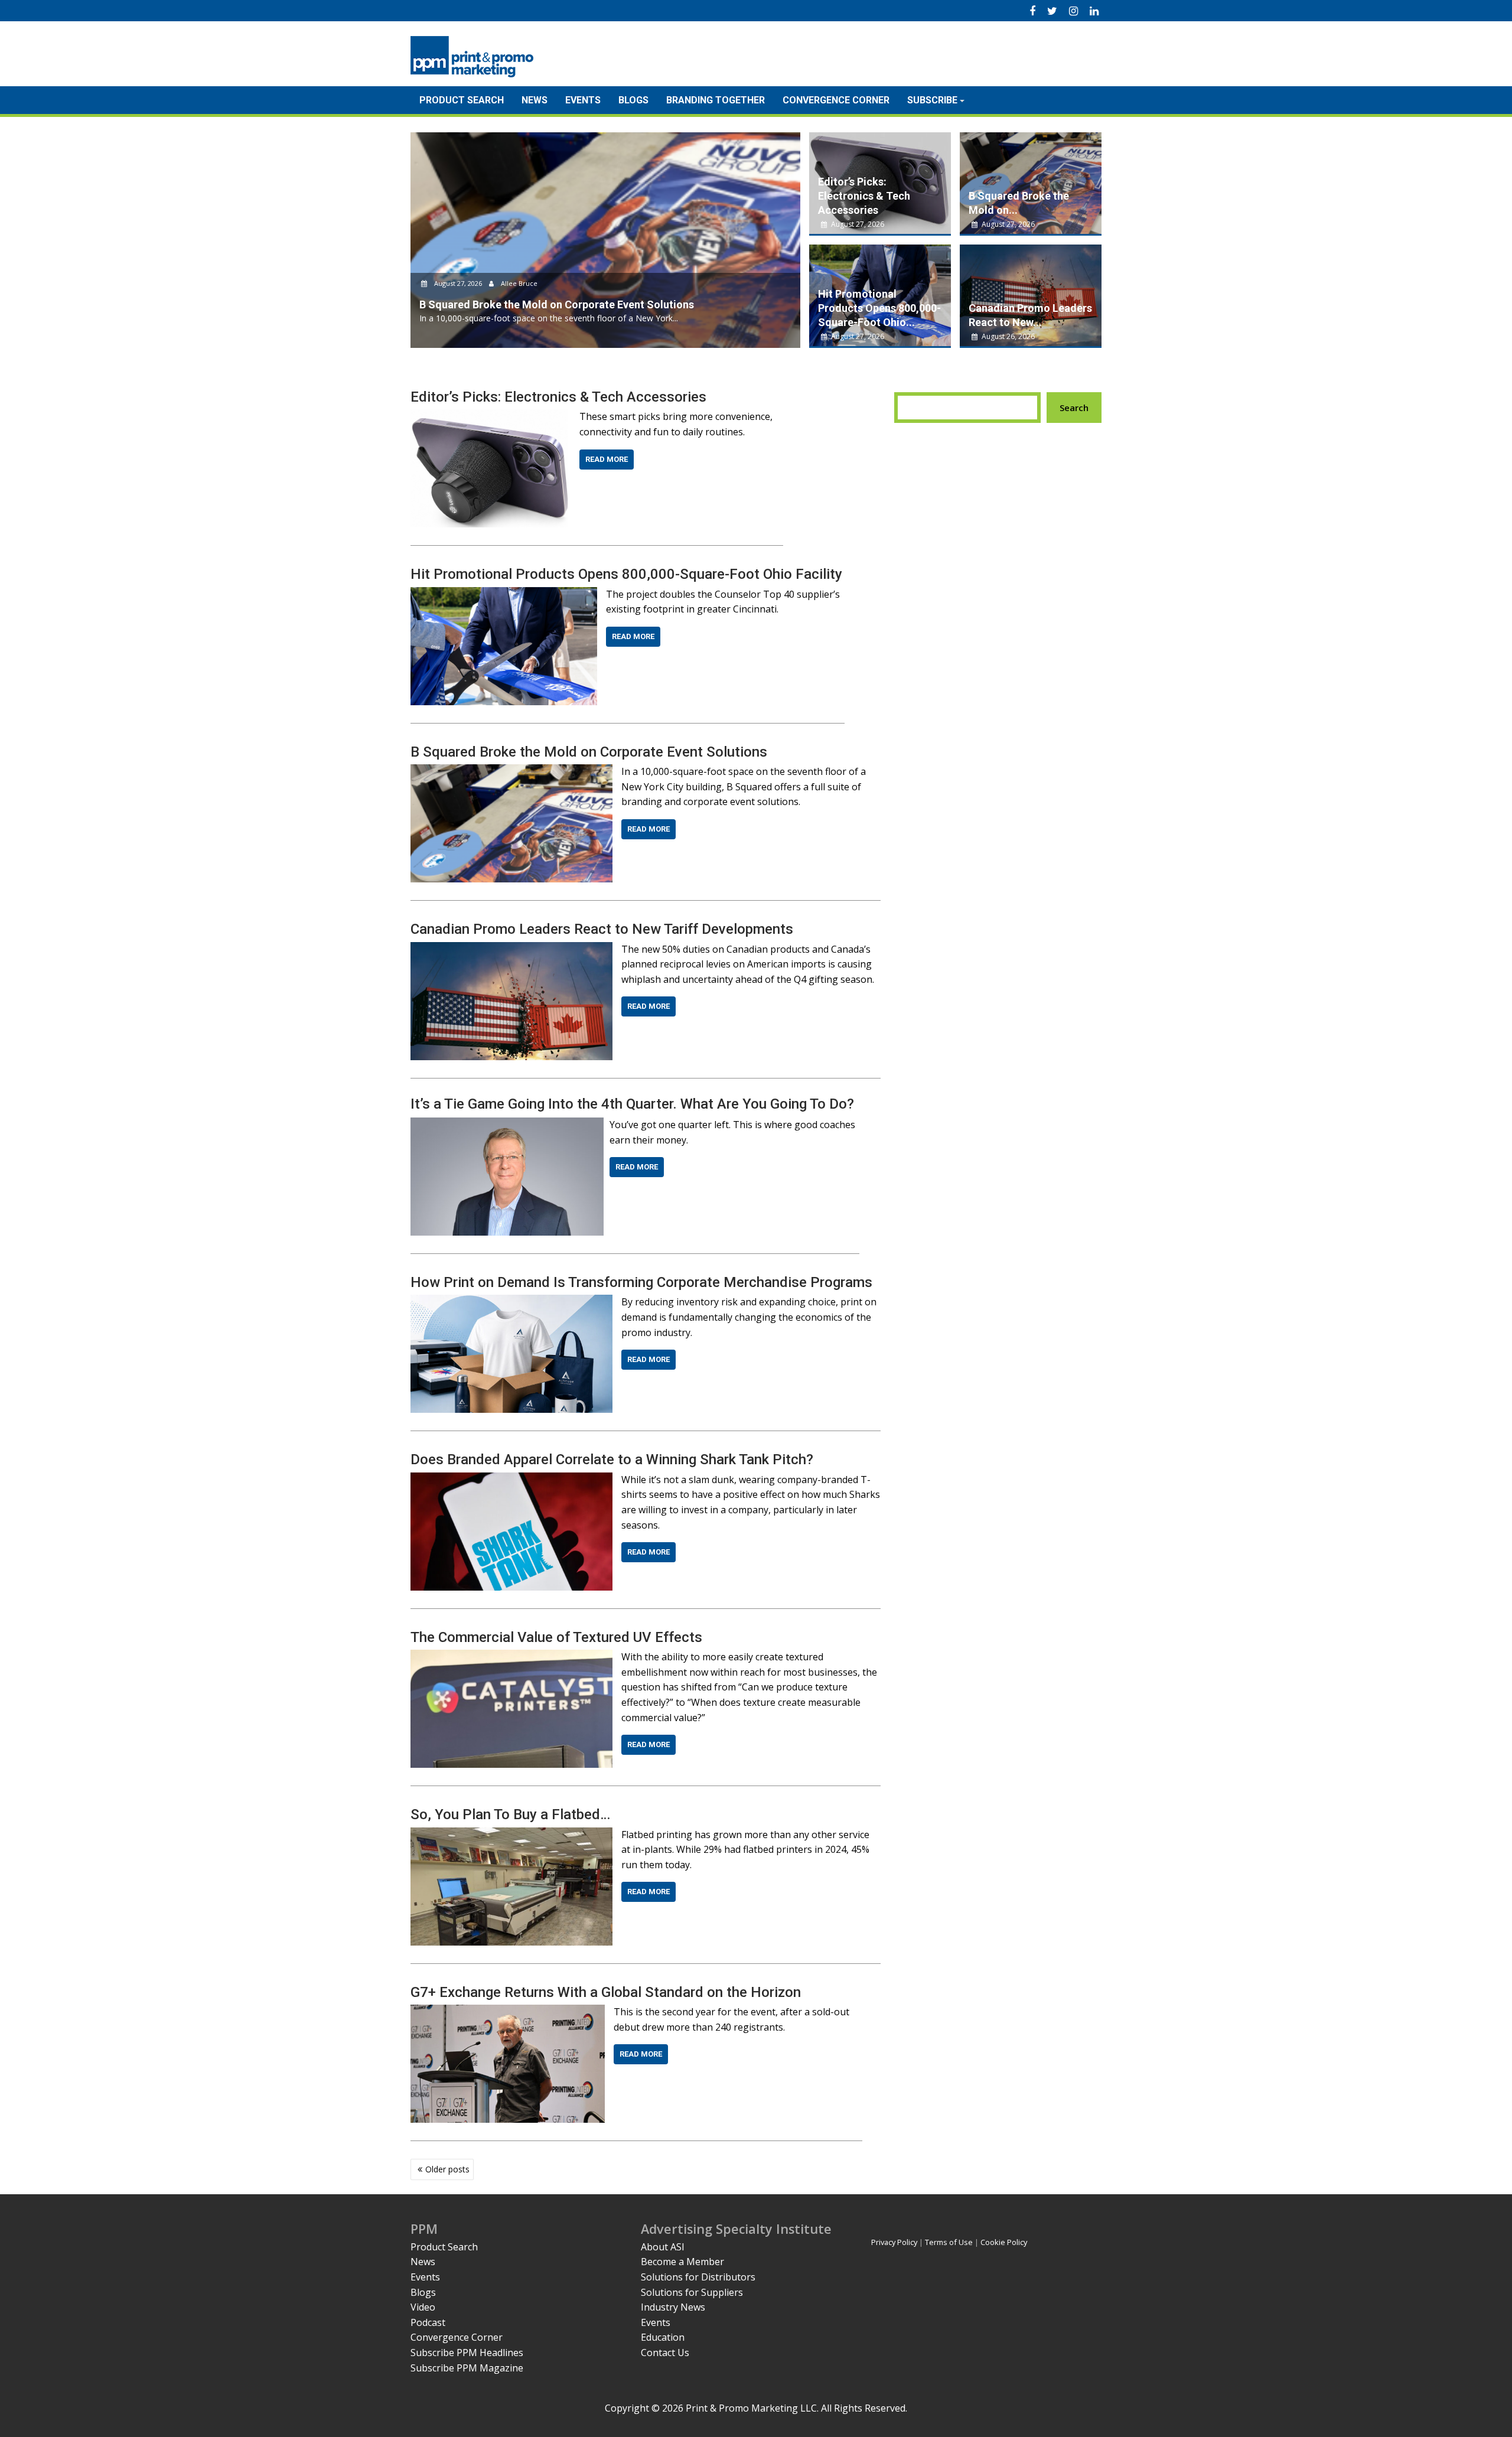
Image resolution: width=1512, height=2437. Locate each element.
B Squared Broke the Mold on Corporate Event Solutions (589, 752)
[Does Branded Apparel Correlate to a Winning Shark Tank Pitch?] (511, 1480)
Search (1074, 408)
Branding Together (716, 100)
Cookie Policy (1004, 2242)
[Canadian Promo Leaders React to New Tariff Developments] (511, 949)
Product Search (462, 100)
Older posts (447, 2169)
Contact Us (665, 2353)
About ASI (663, 2247)
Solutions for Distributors (698, 2277)
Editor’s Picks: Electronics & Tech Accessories (864, 196)
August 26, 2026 (1007, 336)
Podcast (428, 2322)
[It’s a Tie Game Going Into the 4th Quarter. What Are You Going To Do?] (507, 1125)
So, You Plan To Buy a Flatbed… (510, 1814)
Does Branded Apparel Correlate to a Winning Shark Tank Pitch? (612, 1459)
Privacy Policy (894, 2242)
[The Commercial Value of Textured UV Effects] (511, 1657)
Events (583, 100)
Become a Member (682, 2262)
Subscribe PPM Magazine (467, 2368)
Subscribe (932, 100)
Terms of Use (949, 2242)
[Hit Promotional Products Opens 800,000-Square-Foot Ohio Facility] (504, 594)
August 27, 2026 (458, 283)
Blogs (633, 100)
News (535, 100)
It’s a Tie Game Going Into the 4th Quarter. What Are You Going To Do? (632, 1104)
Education (663, 2337)
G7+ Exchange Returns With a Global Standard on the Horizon (606, 1992)
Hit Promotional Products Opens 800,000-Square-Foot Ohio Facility (626, 574)
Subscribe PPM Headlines (467, 2353)
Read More (607, 459)
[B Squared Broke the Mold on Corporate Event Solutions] (511, 771)
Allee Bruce (518, 283)
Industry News (673, 2307)
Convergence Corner (836, 100)
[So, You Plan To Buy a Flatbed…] (511, 1835)
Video (423, 2307)
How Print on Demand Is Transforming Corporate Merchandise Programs (641, 1282)
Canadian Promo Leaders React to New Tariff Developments (602, 929)
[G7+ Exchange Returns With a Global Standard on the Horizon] (508, 2012)
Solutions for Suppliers (692, 2292)
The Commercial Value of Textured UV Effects (556, 1637)
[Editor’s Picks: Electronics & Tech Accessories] (491, 416)
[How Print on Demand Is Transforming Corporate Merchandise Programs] (511, 1302)
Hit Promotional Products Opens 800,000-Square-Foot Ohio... (879, 308)
